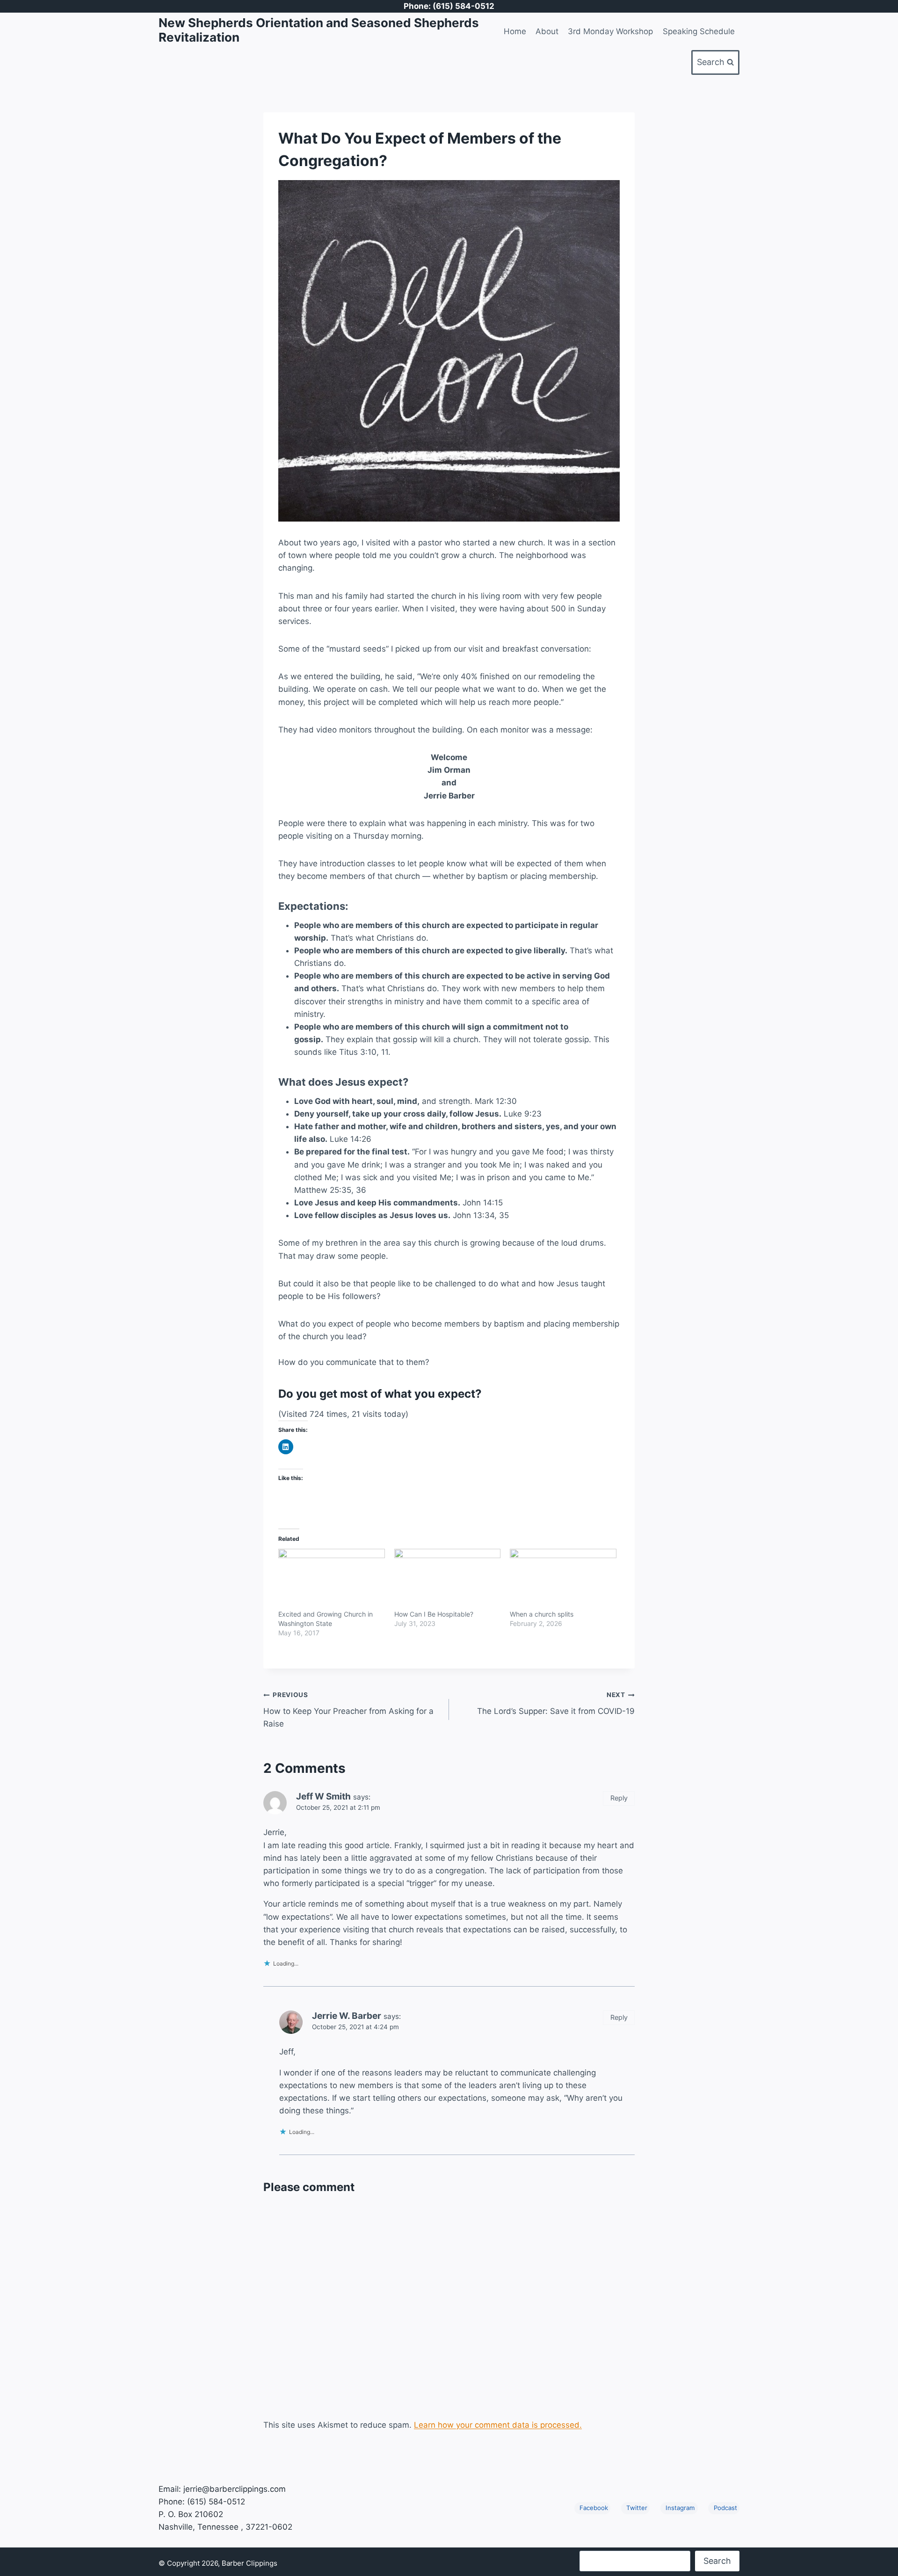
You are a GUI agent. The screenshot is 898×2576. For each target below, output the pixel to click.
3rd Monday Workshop (610, 31)
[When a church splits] (563, 1579)
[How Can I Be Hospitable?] (448, 1579)
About (547, 31)
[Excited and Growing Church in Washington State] (332, 1579)
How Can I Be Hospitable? (434, 1614)
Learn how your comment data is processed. (498, 2425)
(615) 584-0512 (216, 2502)
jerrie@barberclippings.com (235, 2489)
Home (515, 31)
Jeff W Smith (323, 1796)
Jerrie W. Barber (347, 2016)
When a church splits (542, 1614)
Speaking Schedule (699, 31)
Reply (619, 1798)
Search (717, 2561)
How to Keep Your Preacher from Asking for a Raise (348, 1710)
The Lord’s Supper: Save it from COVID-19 (556, 1703)
